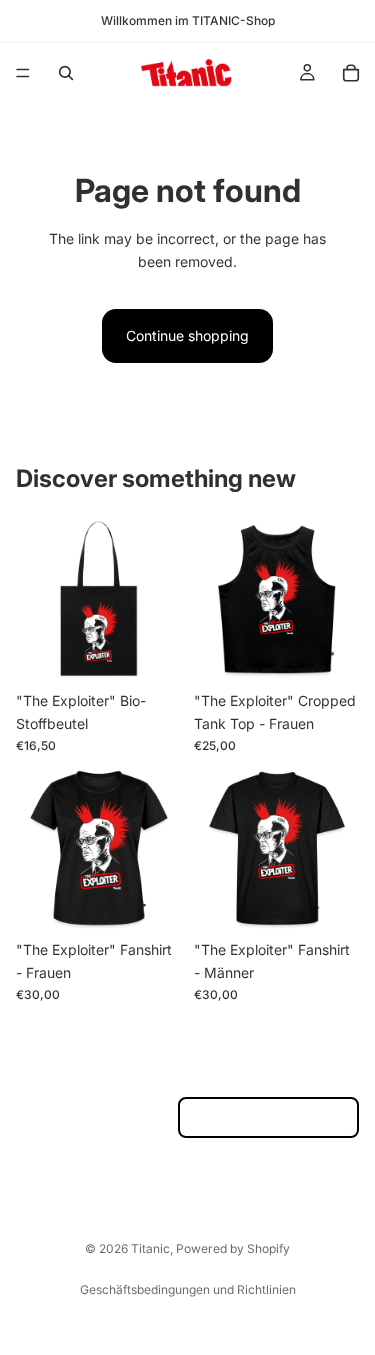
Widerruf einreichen (268, 1117)
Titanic (150, 1248)
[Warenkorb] (351, 73)
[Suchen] (66, 73)
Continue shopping (187, 335)
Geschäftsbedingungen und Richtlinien (188, 1289)
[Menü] (23, 73)
